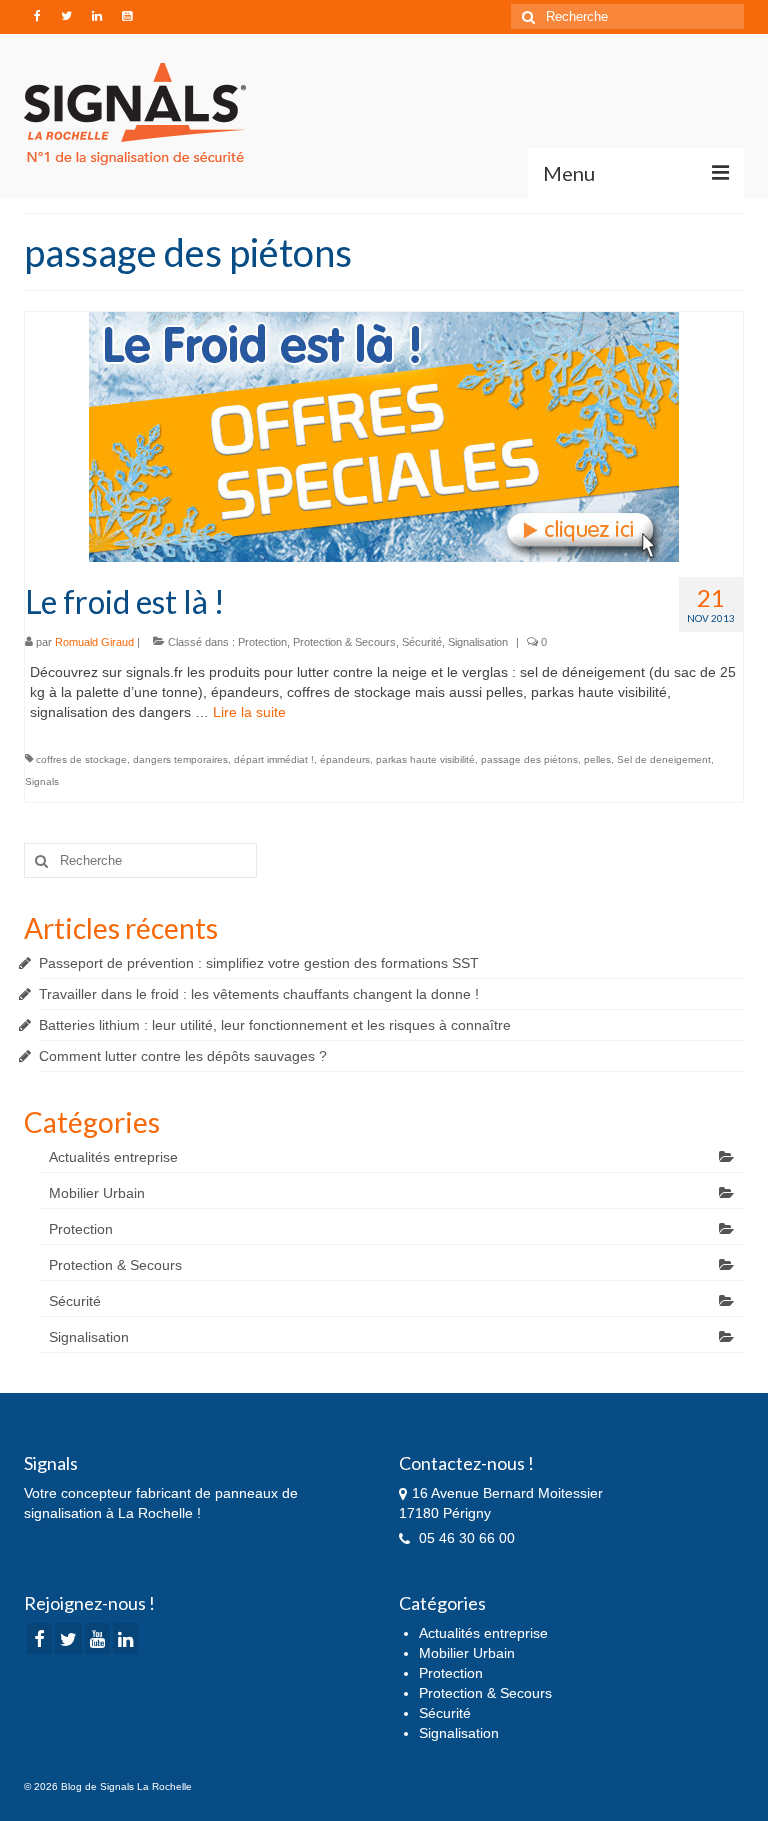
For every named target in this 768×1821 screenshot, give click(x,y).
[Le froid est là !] (384, 436)
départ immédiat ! (274, 759)
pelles (597, 759)
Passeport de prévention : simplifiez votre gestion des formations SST (259, 963)
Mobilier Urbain (97, 1193)
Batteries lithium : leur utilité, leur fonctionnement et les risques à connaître (275, 1025)
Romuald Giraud (94, 642)
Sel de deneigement (664, 759)
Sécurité (422, 642)
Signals (42, 781)
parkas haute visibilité (425, 759)
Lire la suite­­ (249, 712)
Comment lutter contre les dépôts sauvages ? (183, 1056)
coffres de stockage (81, 759)
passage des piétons (529, 759)
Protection (262, 642)
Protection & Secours (344, 642)
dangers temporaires (180, 759)
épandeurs (345, 759)
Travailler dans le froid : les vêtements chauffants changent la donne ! (259, 994)
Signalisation (478, 642)
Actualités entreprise (113, 1157)
